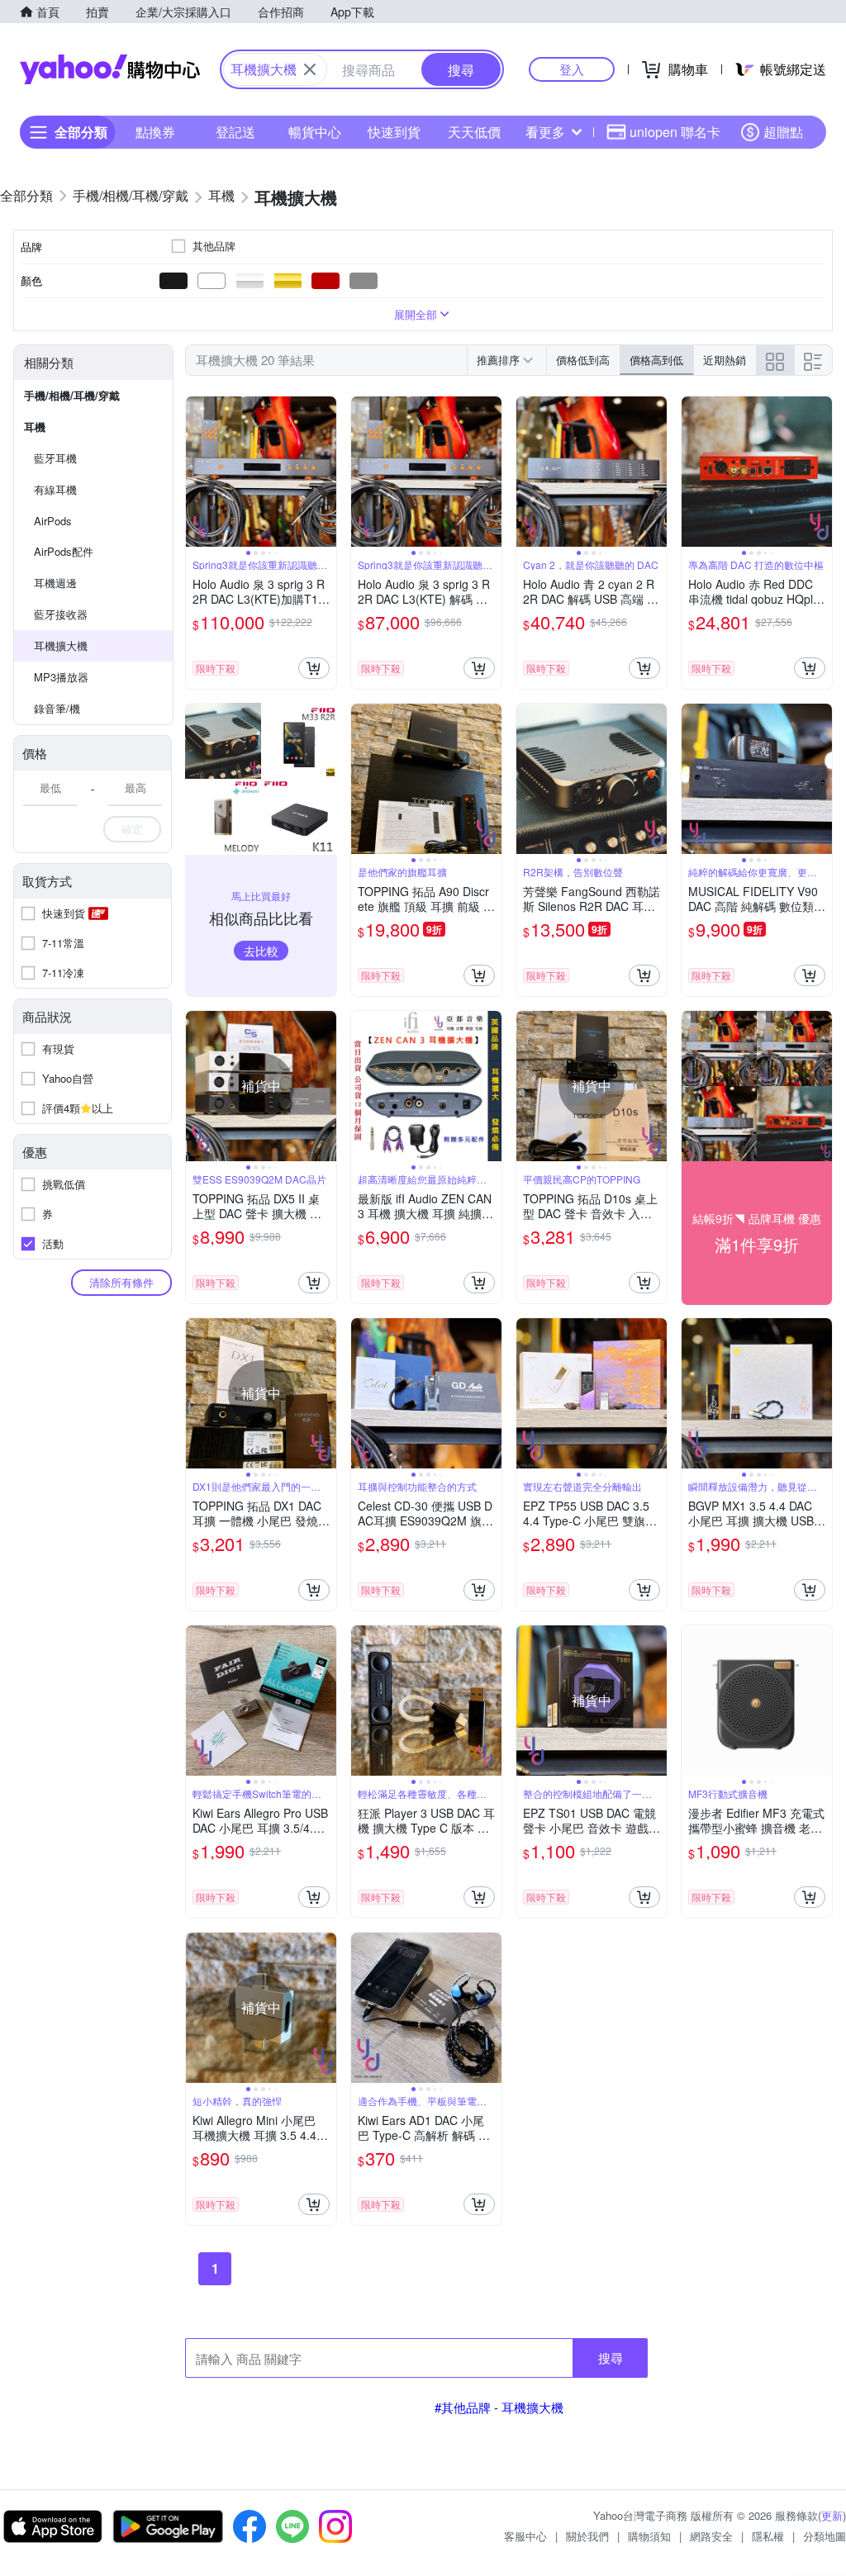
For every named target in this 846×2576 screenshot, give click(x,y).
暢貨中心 (315, 132)
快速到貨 (394, 132)
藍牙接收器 (61, 614)
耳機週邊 (55, 583)
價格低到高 (583, 360)
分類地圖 (825, 2536)
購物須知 (649, 2536)
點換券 (155, 132)
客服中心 (525, 2536)
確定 (132, 829)
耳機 (35, 427)
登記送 (235, 132)
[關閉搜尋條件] (310, 69)
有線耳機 (55, 489)
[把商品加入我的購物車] (314, 668)
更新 (832, 2515)
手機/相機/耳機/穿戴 (72, 395)
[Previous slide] (197, 472)
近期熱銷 (725, 360)
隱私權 (768, 2536)
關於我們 (587, 2536)
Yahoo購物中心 (110, 69)
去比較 (261, 951)
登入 (572, 69)
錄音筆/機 (57, 708)
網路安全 (711, 2536)
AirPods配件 (64, 551)
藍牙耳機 (55, 458)
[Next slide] (326, 472)
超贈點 (783, 132)
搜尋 (611, 2358)
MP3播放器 (61, 677)
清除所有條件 (121, 1282)
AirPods (53, 521)
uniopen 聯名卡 (675, 132)
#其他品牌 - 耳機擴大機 (499, 2407)
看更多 (545, 132)
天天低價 (474, 132)
